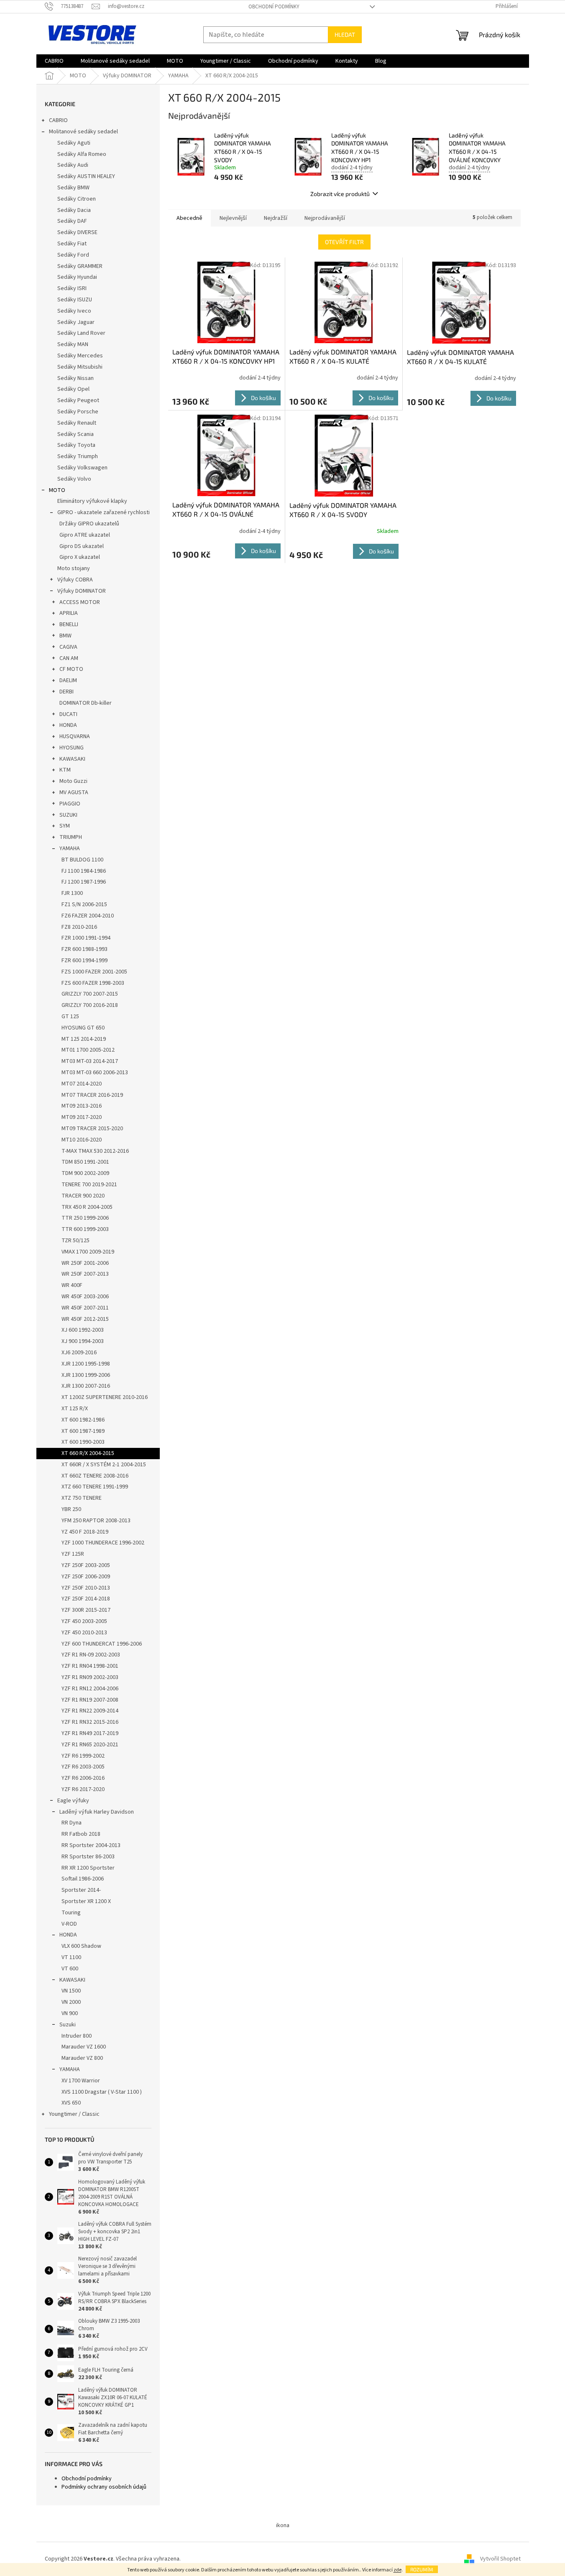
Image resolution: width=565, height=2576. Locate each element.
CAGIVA (68, 647)
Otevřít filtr (344, 242)
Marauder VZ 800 (82, 2058)
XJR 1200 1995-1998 (86, 1364)
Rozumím (422, 2569)
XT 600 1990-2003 (83, 1442)
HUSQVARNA (75, 736)
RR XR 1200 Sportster (88, 1868)
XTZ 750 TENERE (82, 1498)
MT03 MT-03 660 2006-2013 (95, 1073)
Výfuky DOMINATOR (82, 591)
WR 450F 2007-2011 (85, 1308)
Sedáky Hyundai (77, 277)
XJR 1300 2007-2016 (86, 1386)
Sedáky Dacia (74, 210)
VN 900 (70, 2013)
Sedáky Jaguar (76, 322)
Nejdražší (276, 218)
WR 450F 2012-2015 (85, 1319)
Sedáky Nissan (75, 378)
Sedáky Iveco (74, 311)
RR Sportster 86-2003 (88, 1857)
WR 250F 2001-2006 (85, 1263)
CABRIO (58, 120)
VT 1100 (71, 1957)
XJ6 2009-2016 (79, 1353)
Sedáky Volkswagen (82, 468)
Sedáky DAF (72, 221)
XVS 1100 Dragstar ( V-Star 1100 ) (102, 2092)
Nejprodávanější (325, 218)
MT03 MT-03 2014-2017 (90, 1061)
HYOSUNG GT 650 (83, 1028)
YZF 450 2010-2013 (84, 1633)
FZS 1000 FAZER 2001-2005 (94, 972)
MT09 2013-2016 (82, 1106)
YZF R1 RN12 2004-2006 (90, 1689)
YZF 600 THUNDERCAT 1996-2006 (102, 1644)
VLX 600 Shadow (81, 1946)
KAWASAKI (72, 759)
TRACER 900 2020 (83, 1196)
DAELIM (68, 680)
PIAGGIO (70, 804)
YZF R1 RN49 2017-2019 (90, 1733)
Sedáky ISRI (72, 288)
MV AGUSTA (74, 792)
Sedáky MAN (73, 344)
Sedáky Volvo (74, 479)
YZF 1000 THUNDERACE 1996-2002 (103, 1543)
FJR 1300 (72, 893)
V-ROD (69, 1924)
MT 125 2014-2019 (84, 1039)
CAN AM (69, 658)
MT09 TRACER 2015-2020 (92, 1129)
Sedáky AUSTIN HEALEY (86, 176)
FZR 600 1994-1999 (84, 961)
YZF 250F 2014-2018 (86, 1599)
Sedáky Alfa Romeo (82, 154)
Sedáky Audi (73, 165)
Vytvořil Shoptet (500, 2559)
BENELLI (69, 624)
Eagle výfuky (73, 1801)
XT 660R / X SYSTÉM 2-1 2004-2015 (104, 1465)
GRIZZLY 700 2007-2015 (90, 994)
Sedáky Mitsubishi (80, 367)
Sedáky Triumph (78, 456)
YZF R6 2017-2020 (83, 1789)
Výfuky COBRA (75, 580)
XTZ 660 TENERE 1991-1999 (95, 1487)
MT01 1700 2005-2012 (88, 1050)
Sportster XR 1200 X (86, 1901)
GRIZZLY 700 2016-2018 (90, 1005)
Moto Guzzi (73, 781)
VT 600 (70, 1969)
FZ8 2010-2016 (79, 927)
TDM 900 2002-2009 (85, 1173)
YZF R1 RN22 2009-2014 (90, 1711)
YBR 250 (71, 1509)
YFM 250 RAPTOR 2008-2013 (96, 1521)
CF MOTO (71, 669)
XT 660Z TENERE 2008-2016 (95, 1476)
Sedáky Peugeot (78, 400)
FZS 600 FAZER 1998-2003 (93, 983)
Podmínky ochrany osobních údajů (104, 2487)
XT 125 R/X (75, 1409)
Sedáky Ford (73, 255)
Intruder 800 (77, 2036)
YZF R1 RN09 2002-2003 (90, 1677)
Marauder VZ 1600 (84, 2047)
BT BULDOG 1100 (82, 860)
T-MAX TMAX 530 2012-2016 (95, 1151)
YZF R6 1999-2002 (83, 1756)
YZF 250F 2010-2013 (86, 1588)
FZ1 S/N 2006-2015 (84, 905)
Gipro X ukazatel (80, 557)
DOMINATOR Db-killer (86, 703)
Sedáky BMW (73, 188)
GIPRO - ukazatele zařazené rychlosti (104, 512)
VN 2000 (71, 2002)
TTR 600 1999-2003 (85, 1229)
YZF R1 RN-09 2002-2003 (91, 1655)
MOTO (57, 490)
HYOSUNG (72, 748)
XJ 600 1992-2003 (83, 1330)
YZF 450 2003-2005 (84, 1621)
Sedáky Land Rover (81, 333)
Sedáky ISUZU (75, 300)
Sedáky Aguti (74, 143)
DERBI (66, 692)
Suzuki (68, 2025)
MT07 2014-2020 (82, 1084)
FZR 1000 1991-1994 (86, 938)
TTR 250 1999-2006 (85, 1218)
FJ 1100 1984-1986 (84, 871)
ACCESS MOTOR (80, 602)
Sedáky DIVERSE (77, 232)
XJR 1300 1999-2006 (86, 1375)
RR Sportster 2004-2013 (91, 1845)
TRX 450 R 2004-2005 (87, 1207)
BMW (65, 636)
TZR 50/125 (75, 1241)
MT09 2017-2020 (82, 1117)
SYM (65, 826)
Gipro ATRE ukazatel (85, 535)
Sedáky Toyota (76, 445)
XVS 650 (71, 2103)
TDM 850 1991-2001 (85, 1162)
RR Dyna (72, 1823)
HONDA (68, 725)
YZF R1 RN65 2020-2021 (90, 1745)
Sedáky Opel (73, 389)
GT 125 (70, 1017)
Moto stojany (74, 568)
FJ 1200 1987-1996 (84, 882)
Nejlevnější (233, 218)
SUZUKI (68, 815)
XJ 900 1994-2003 (83, 1341)
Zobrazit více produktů (340, 194)
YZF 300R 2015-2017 (86, 1610)
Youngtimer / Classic (74, 2114)
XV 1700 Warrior (81, 2081)
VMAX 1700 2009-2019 (88, 1252)
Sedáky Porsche (78, 412)
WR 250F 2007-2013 (85, 1274)
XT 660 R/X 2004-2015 (88, 1453)
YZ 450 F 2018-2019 (85, 1532)
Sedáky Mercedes (80, 356)
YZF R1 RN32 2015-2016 (90, 1722)
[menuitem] (54, 61)
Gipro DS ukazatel (82, 546)
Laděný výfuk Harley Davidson (97, 1812)
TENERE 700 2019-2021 (89, 1185)
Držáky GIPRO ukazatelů (89, 524)
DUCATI (68, 714)
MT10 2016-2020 (82, 1140)
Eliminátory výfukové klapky (92, 501)
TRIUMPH (71, 837)
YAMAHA (70, 848)
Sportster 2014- (81, 1890)
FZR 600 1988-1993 (84, 949)
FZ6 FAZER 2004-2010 (88, 916)
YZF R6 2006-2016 (83, 1778)
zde (398, 2570)
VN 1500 (71, 1991)
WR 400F (72, 1285)
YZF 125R (73, 1554)
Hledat (345, 34)
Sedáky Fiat (72, 244)
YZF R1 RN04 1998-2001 (90, 1666)
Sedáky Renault (77, 423)
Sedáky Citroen (77, 199)
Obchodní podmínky (274, 7)
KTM (65, 770)
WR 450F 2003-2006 (85, 1297)
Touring (71, 1913)
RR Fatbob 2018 (81, 1834)
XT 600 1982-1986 (83, 1420)
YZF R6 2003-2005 (83, 1767)
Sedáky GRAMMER (80, 266)
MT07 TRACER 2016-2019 (92, 1095)
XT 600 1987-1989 (83, 1431)
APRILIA (69, 613)
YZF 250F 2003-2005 (86, 1565)
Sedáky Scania (75, 434)
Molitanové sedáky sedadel (83, 132)
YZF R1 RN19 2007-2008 (90, 1700)
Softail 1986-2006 (83, 1879)
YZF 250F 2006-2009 (86, 1577)
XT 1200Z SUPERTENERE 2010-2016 (105, 1397)
